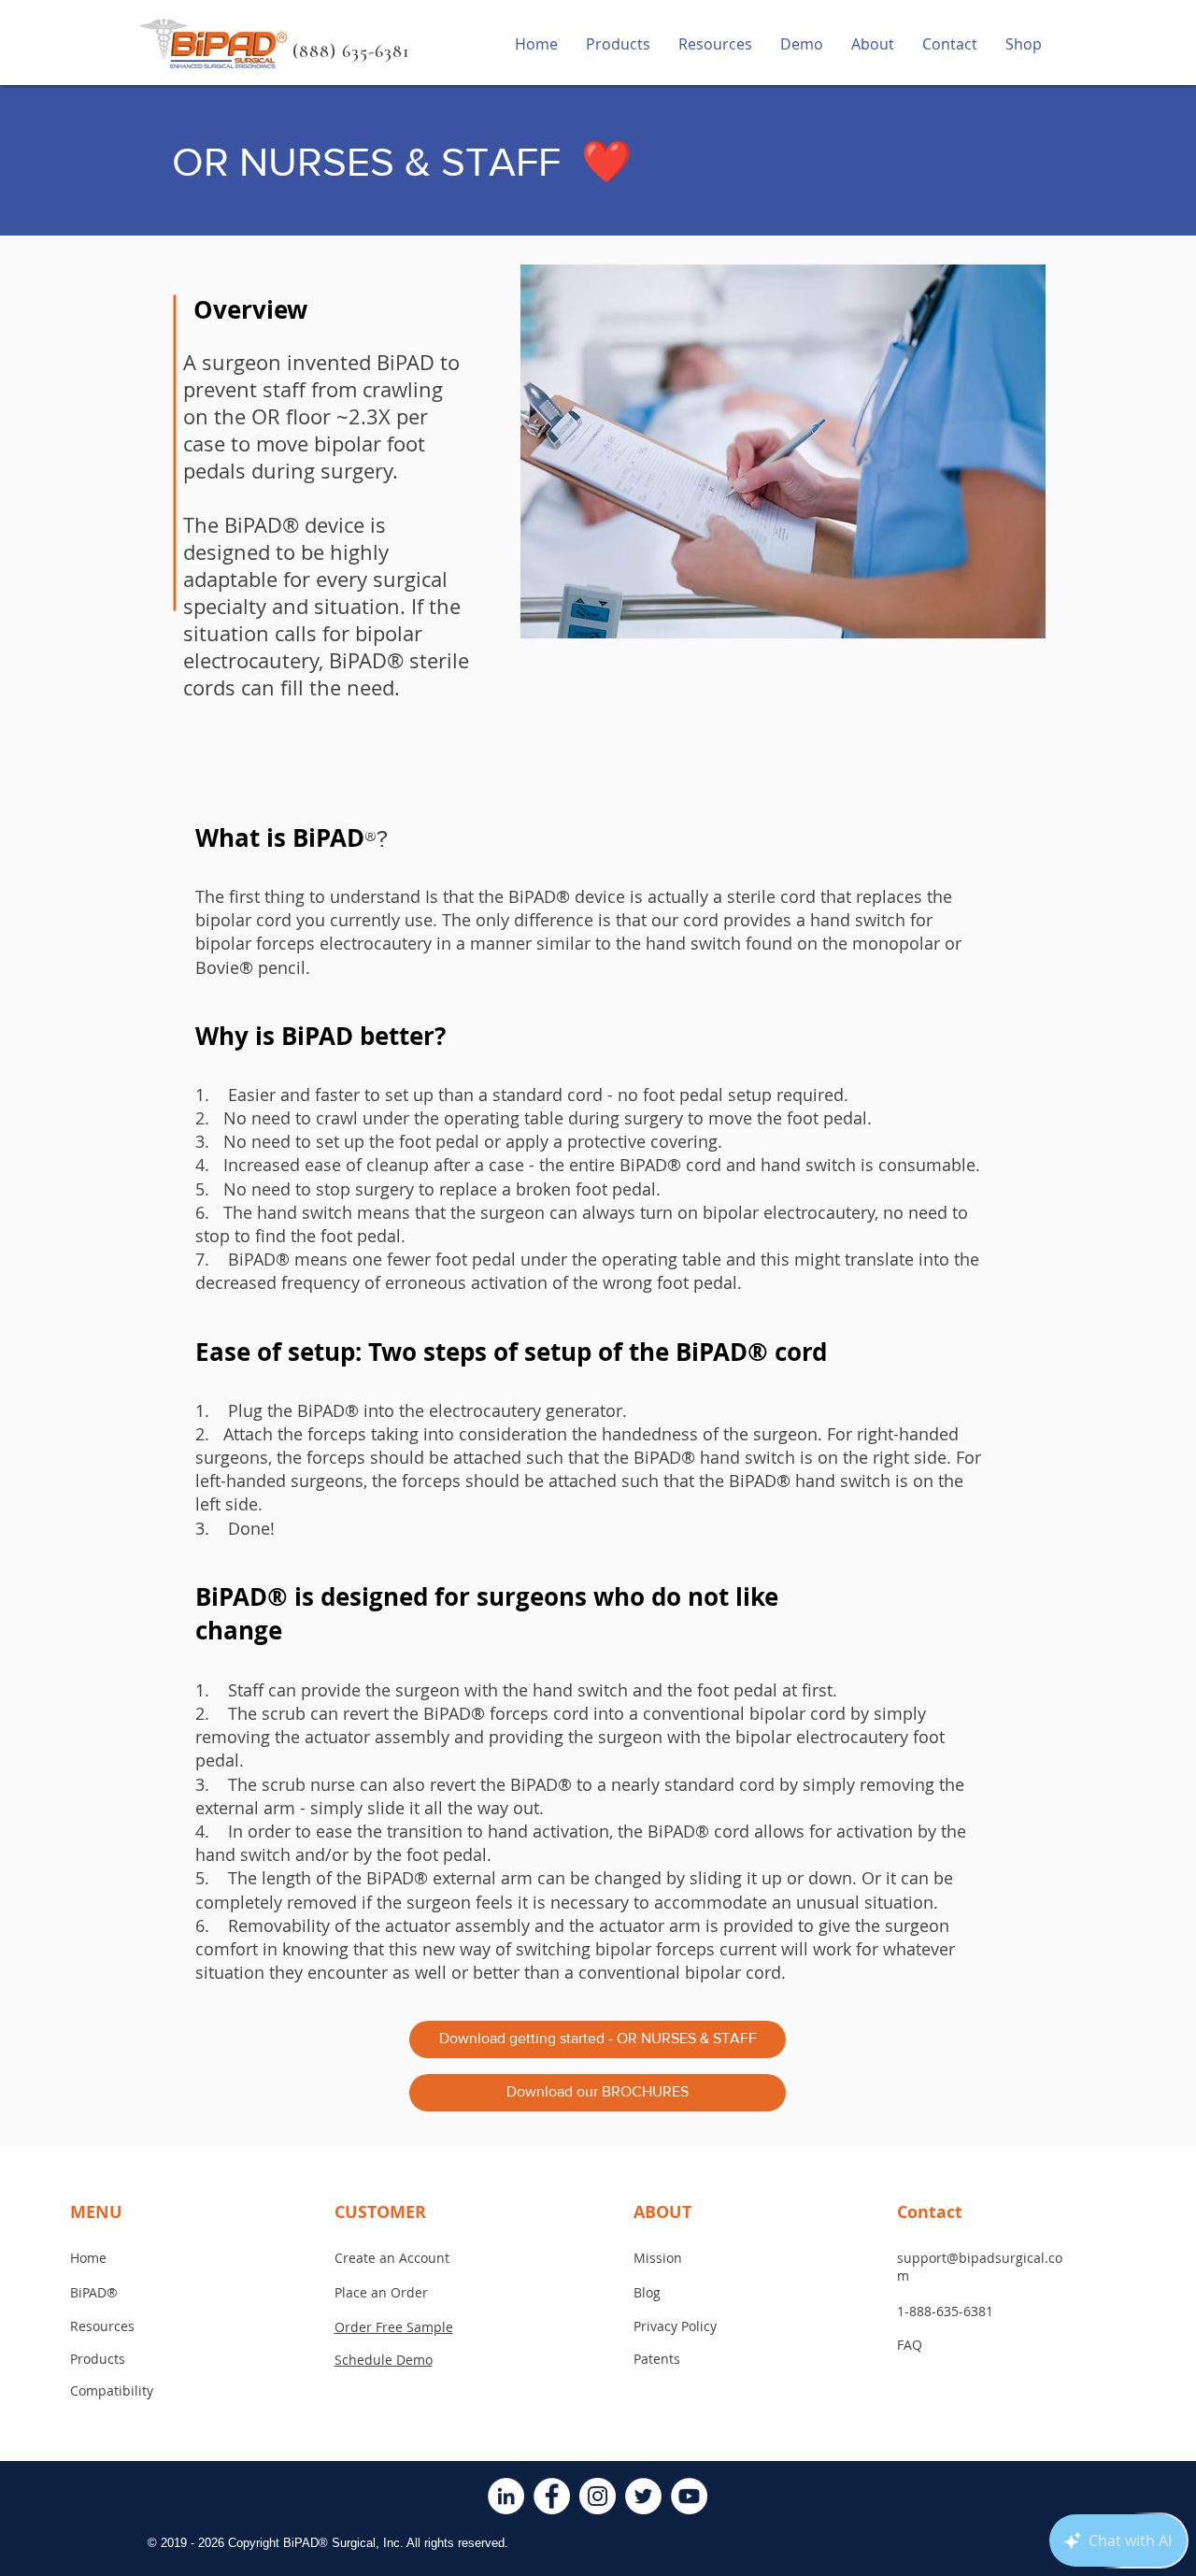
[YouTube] (689, 2496)
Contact (930, 2212)
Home (88, 2258)
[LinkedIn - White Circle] (506, 2496)
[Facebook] (552, 2496)
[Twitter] (643, 2496)
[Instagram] (598, 2496)
